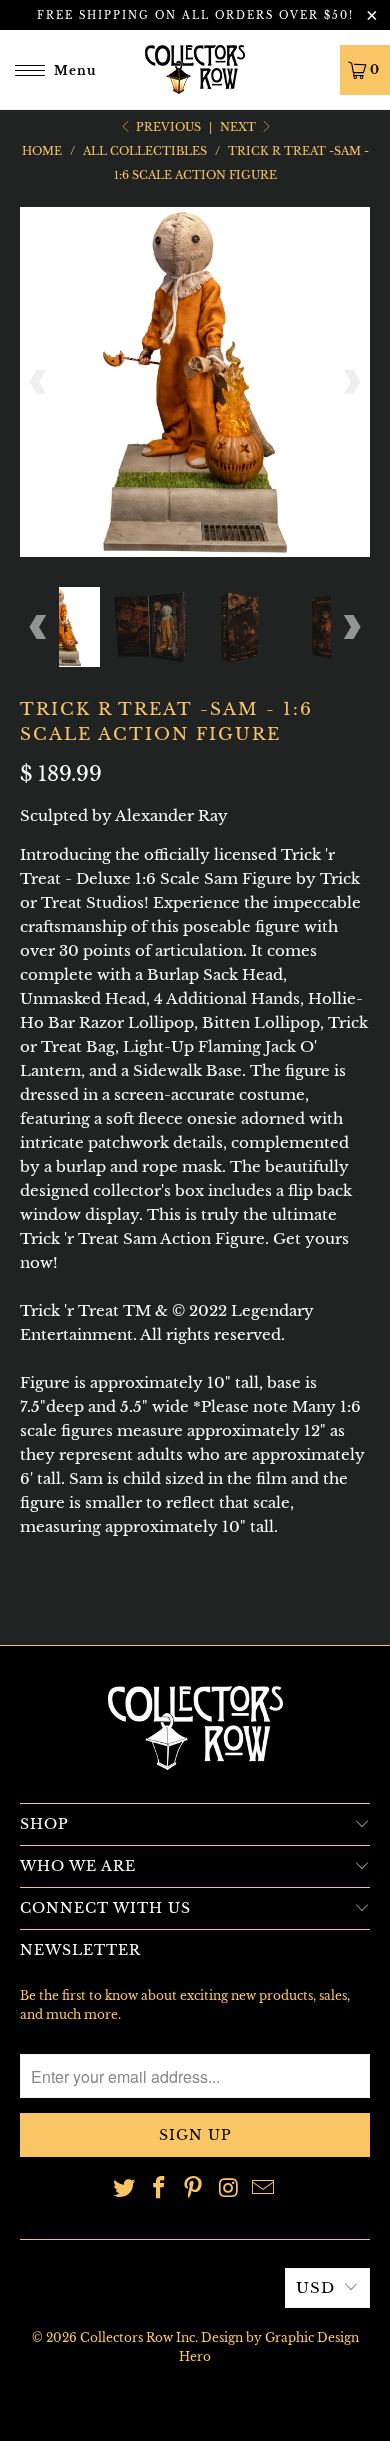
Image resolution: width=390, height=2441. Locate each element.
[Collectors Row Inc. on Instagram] (229, 2189)
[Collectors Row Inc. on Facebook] (159, 2189)
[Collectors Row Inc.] (195, 69)
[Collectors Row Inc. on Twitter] (125, 2189)
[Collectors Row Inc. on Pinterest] (194, 2189)
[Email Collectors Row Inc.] (264, 2189)
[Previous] (39, 382)
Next (239, 127)
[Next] (351, 382)
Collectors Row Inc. (139, 2337)
